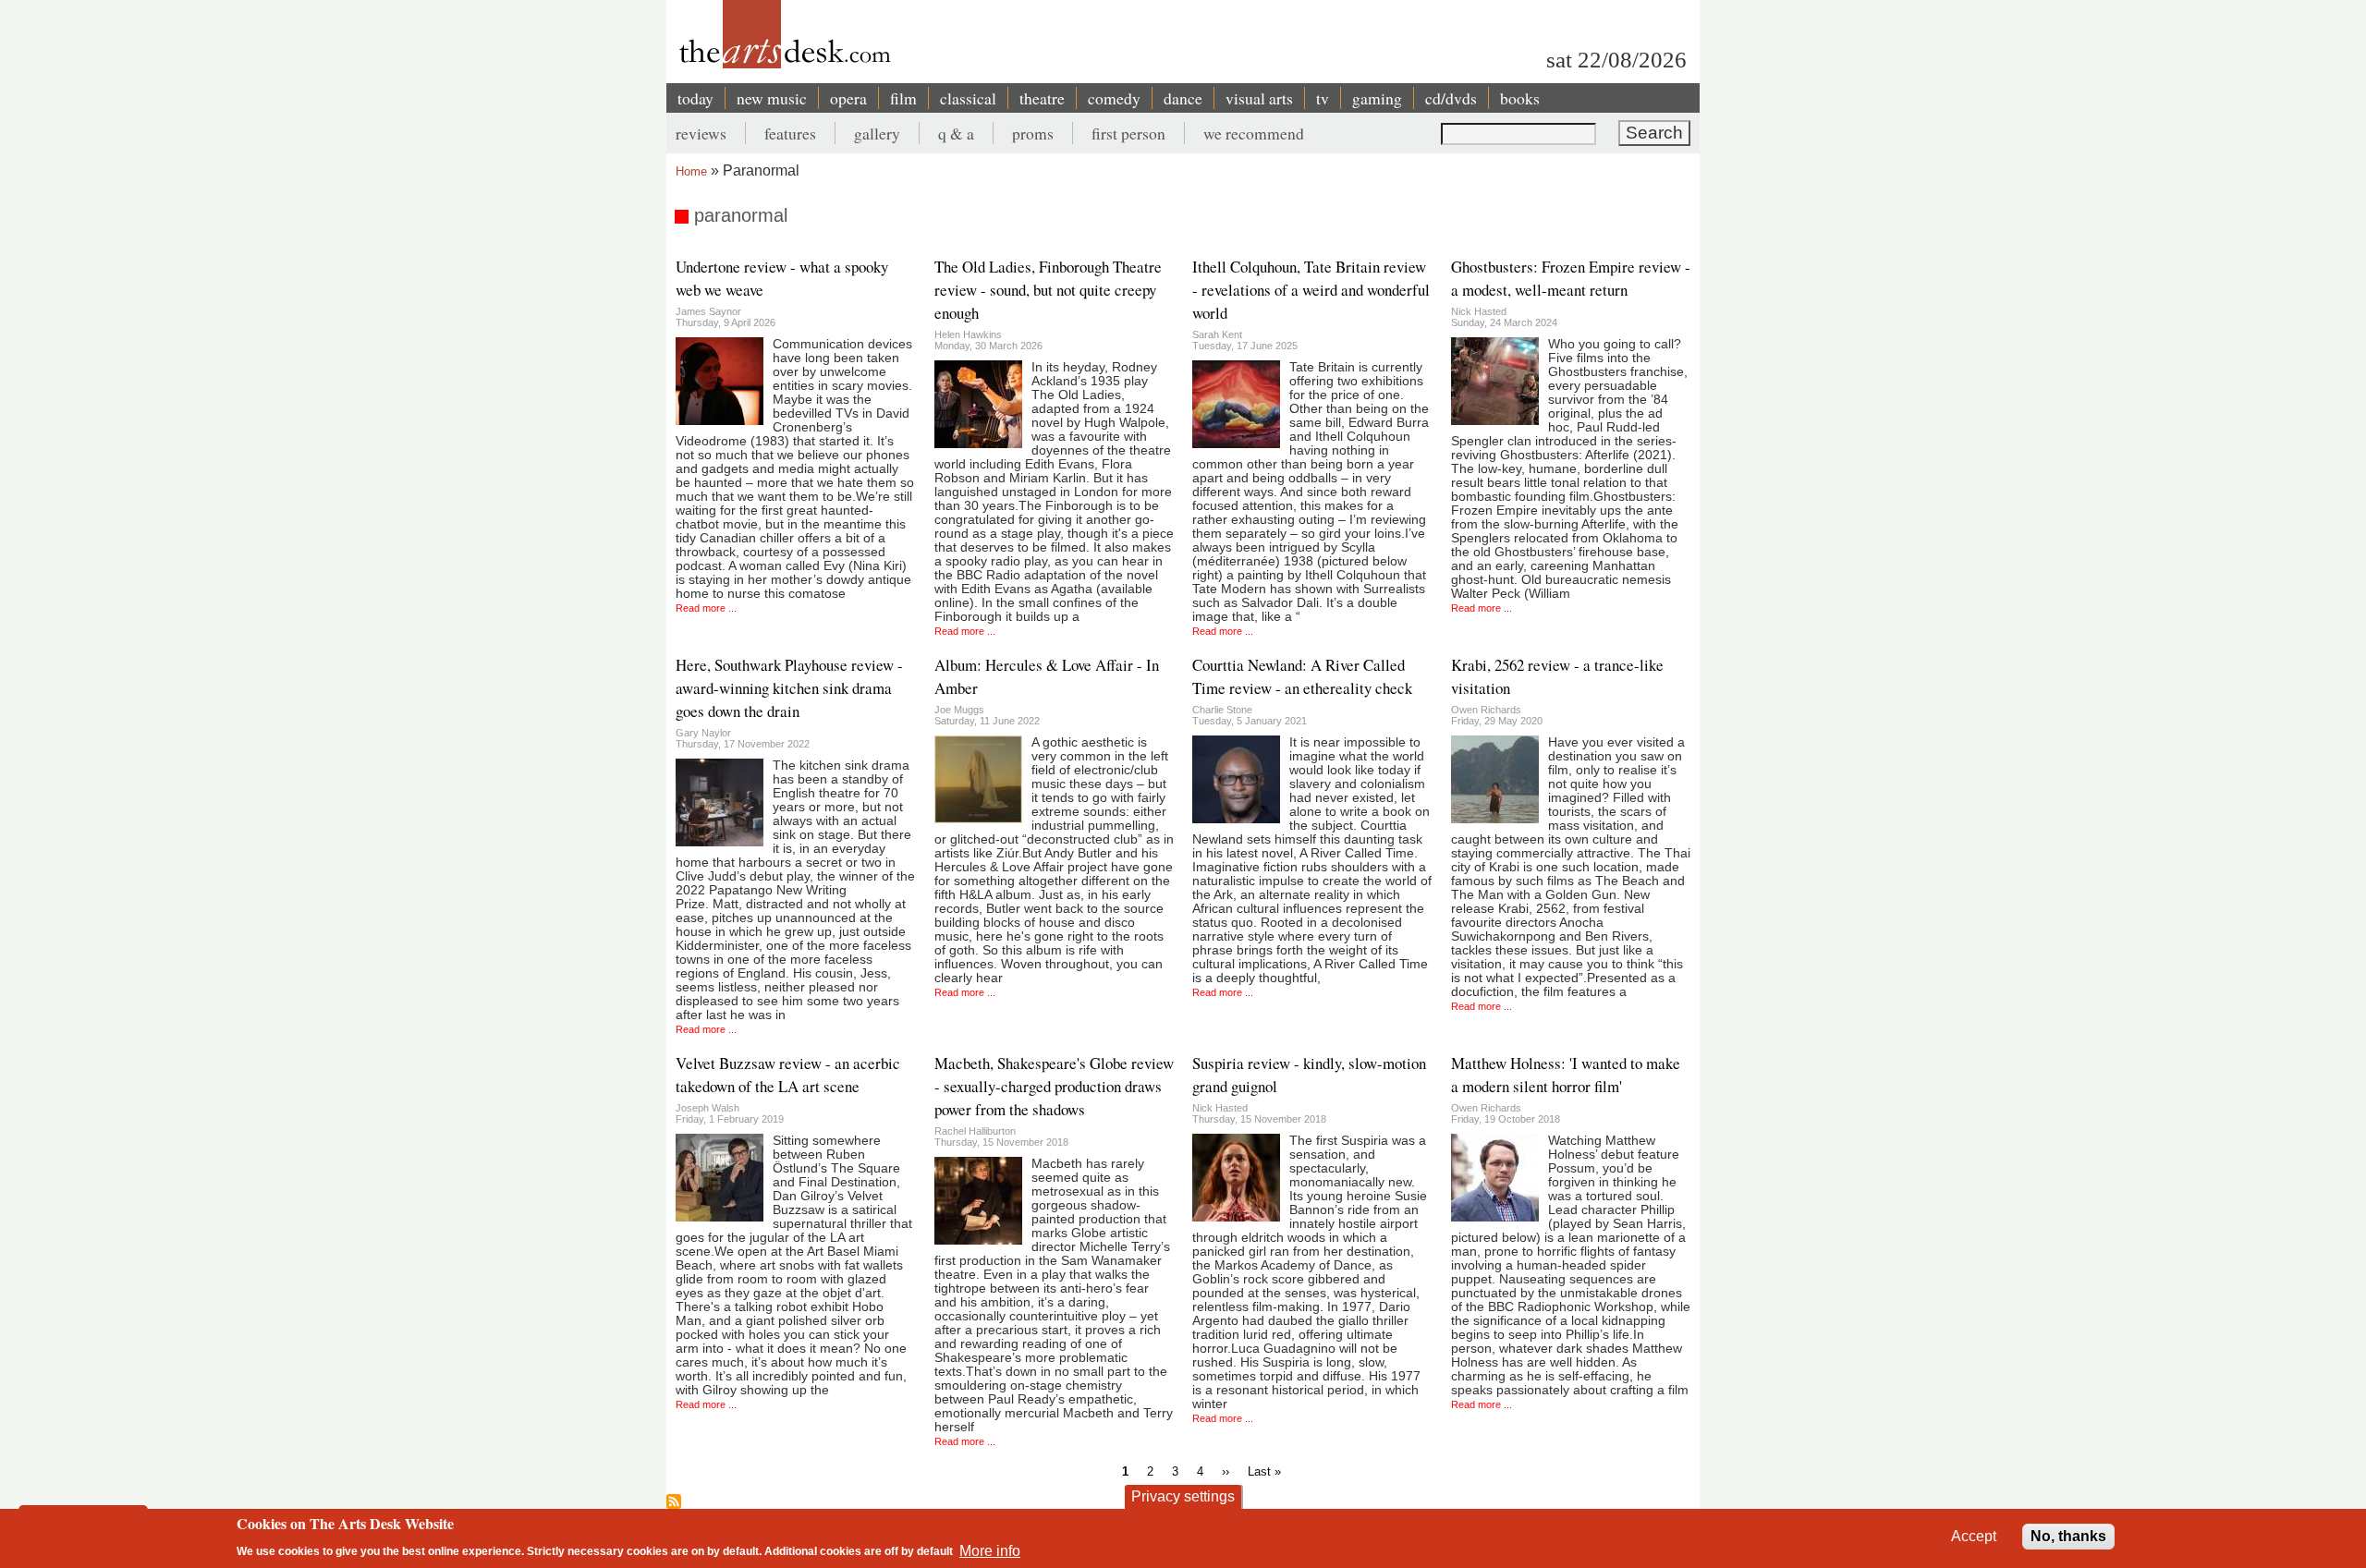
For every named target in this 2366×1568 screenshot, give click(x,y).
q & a (956, 133)
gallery (877, 133)
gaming (1377, 98)
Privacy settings (1183, 1496)
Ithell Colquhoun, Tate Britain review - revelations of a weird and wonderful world (1311, 290)
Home (691, 171)
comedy (1114, 98)
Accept (1974, 1536)
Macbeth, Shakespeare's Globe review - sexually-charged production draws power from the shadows (1054, 1086)
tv (1323, 98)
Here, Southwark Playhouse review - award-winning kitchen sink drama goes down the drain (789, 688)
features (790, 133)
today (695, 98)
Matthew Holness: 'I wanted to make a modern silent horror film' (1566, 1075)
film (903, 98)
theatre (1042, 98)
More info (990, 1550)
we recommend (1254, 133)
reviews (701, 133)
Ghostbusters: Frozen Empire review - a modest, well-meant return (1571, 278)
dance (1183, 98)
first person (1128, 133)
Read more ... (706, 608)
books (1520, 98)
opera (848, 98)
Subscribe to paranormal (674, 1501)
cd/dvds (1451, 98)
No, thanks (2068, 1536)
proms (1033, 133)
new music (772, 98)
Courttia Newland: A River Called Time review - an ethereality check (1302, 676)
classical (968, 98)
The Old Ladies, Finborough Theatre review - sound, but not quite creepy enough (1048, 290)
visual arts (1259, 98)
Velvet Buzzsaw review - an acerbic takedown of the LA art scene (788, 1075)
